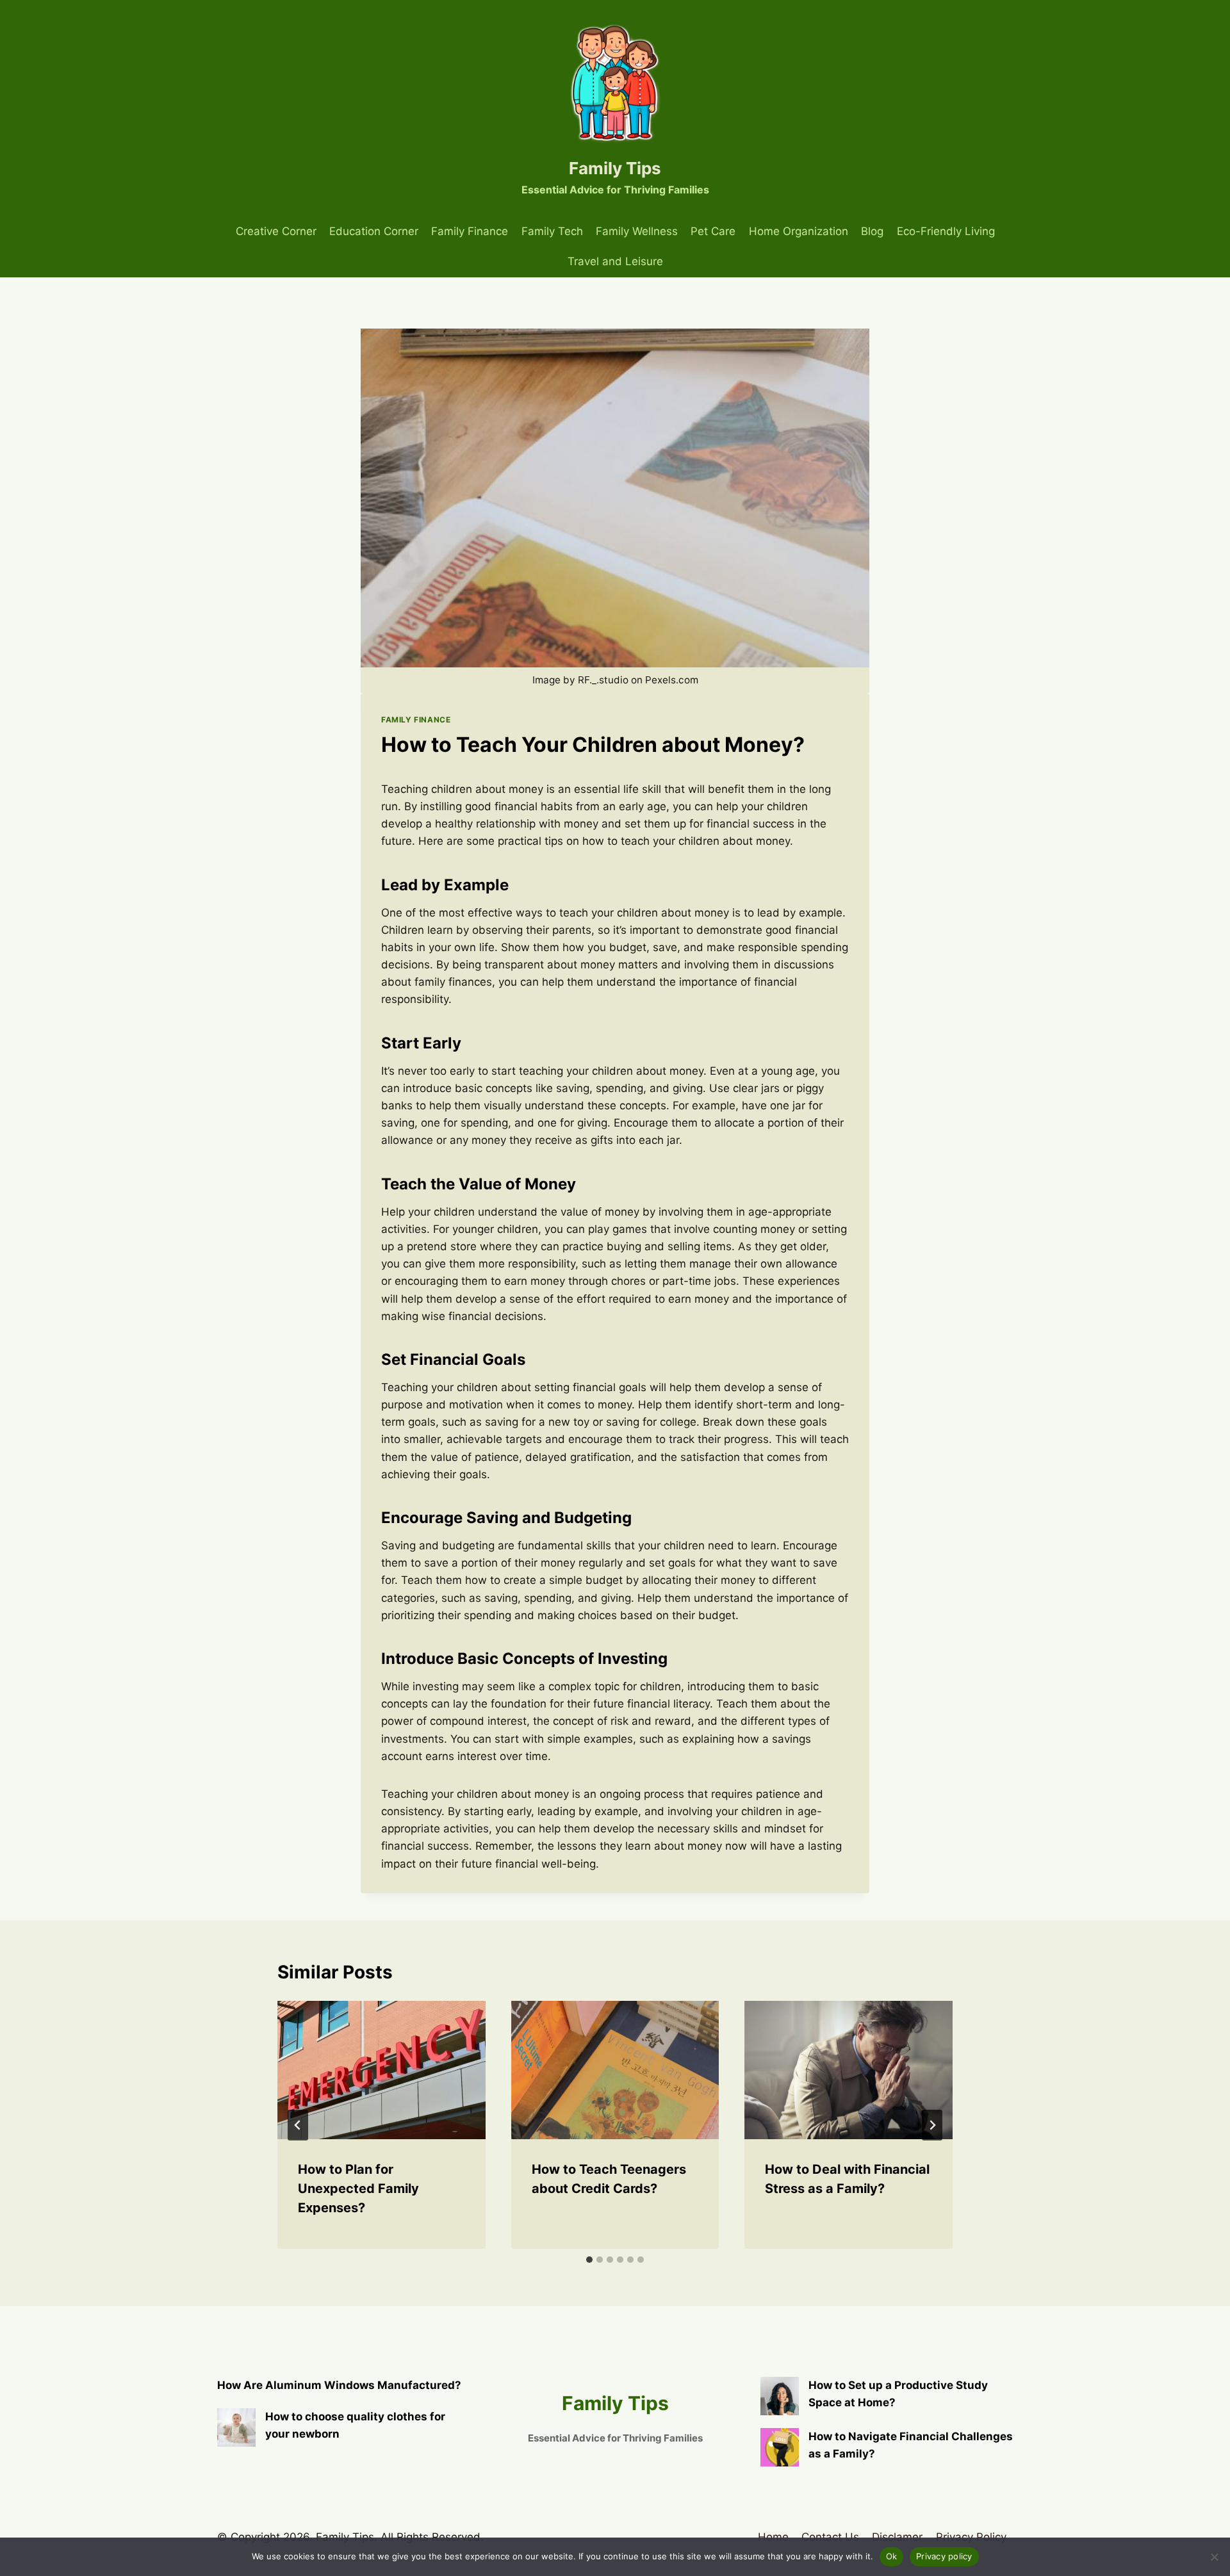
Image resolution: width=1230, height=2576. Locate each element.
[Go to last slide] (298, 2125)
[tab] (589, 2260)
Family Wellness (637, 231)
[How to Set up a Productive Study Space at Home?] (780, 2396)
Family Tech (552, 231)
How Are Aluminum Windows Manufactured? (339, 2385)
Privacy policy (944, 2556)
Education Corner (374, 231)
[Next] (932, 2125)
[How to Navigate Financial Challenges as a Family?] (780, 2447)
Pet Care (713, 231)
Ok (892, 2556)
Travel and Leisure (615, 261)
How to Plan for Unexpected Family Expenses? (358, 2189)
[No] (1214, 2557)
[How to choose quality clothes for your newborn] (236, 2427)
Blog (872, 231)
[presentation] (381, 2070)
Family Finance (470, 231)
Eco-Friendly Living (946, 231)
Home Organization (799, 231)
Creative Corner (276, 231)
